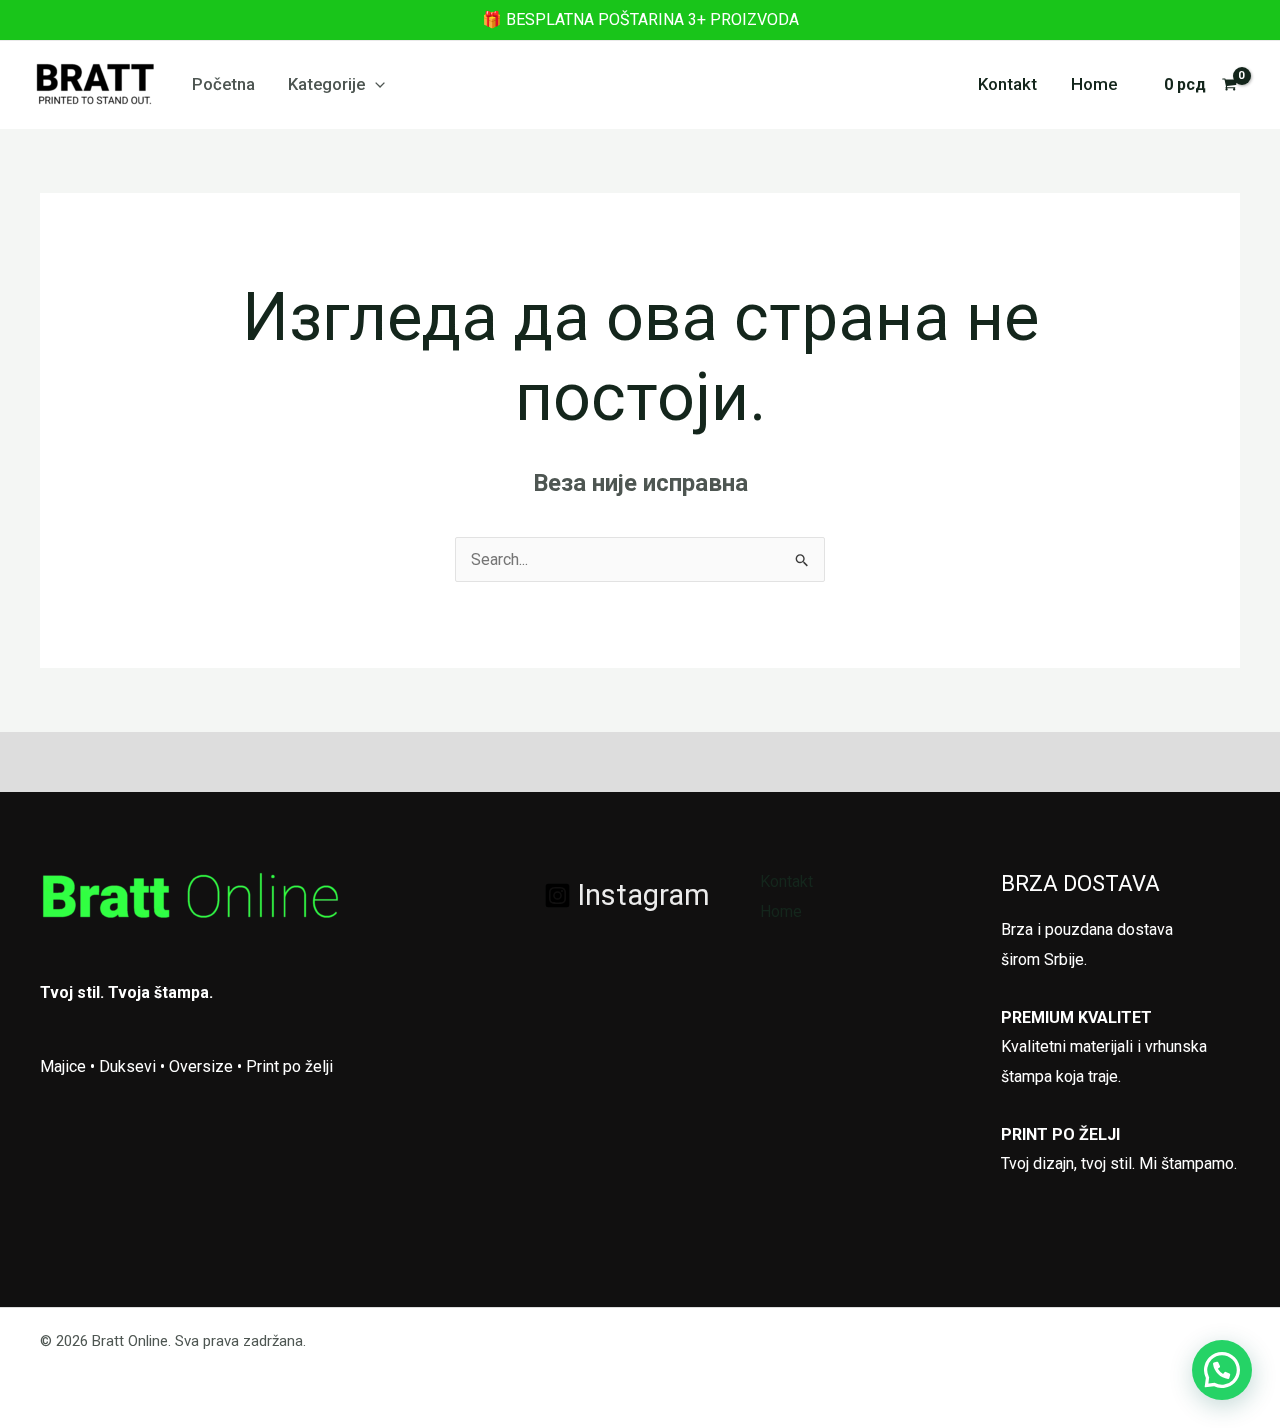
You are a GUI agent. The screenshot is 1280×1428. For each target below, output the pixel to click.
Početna (223, 84)
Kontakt (1007, 84)
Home (1094, 84)
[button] (375, 84)
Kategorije (326, 84)
